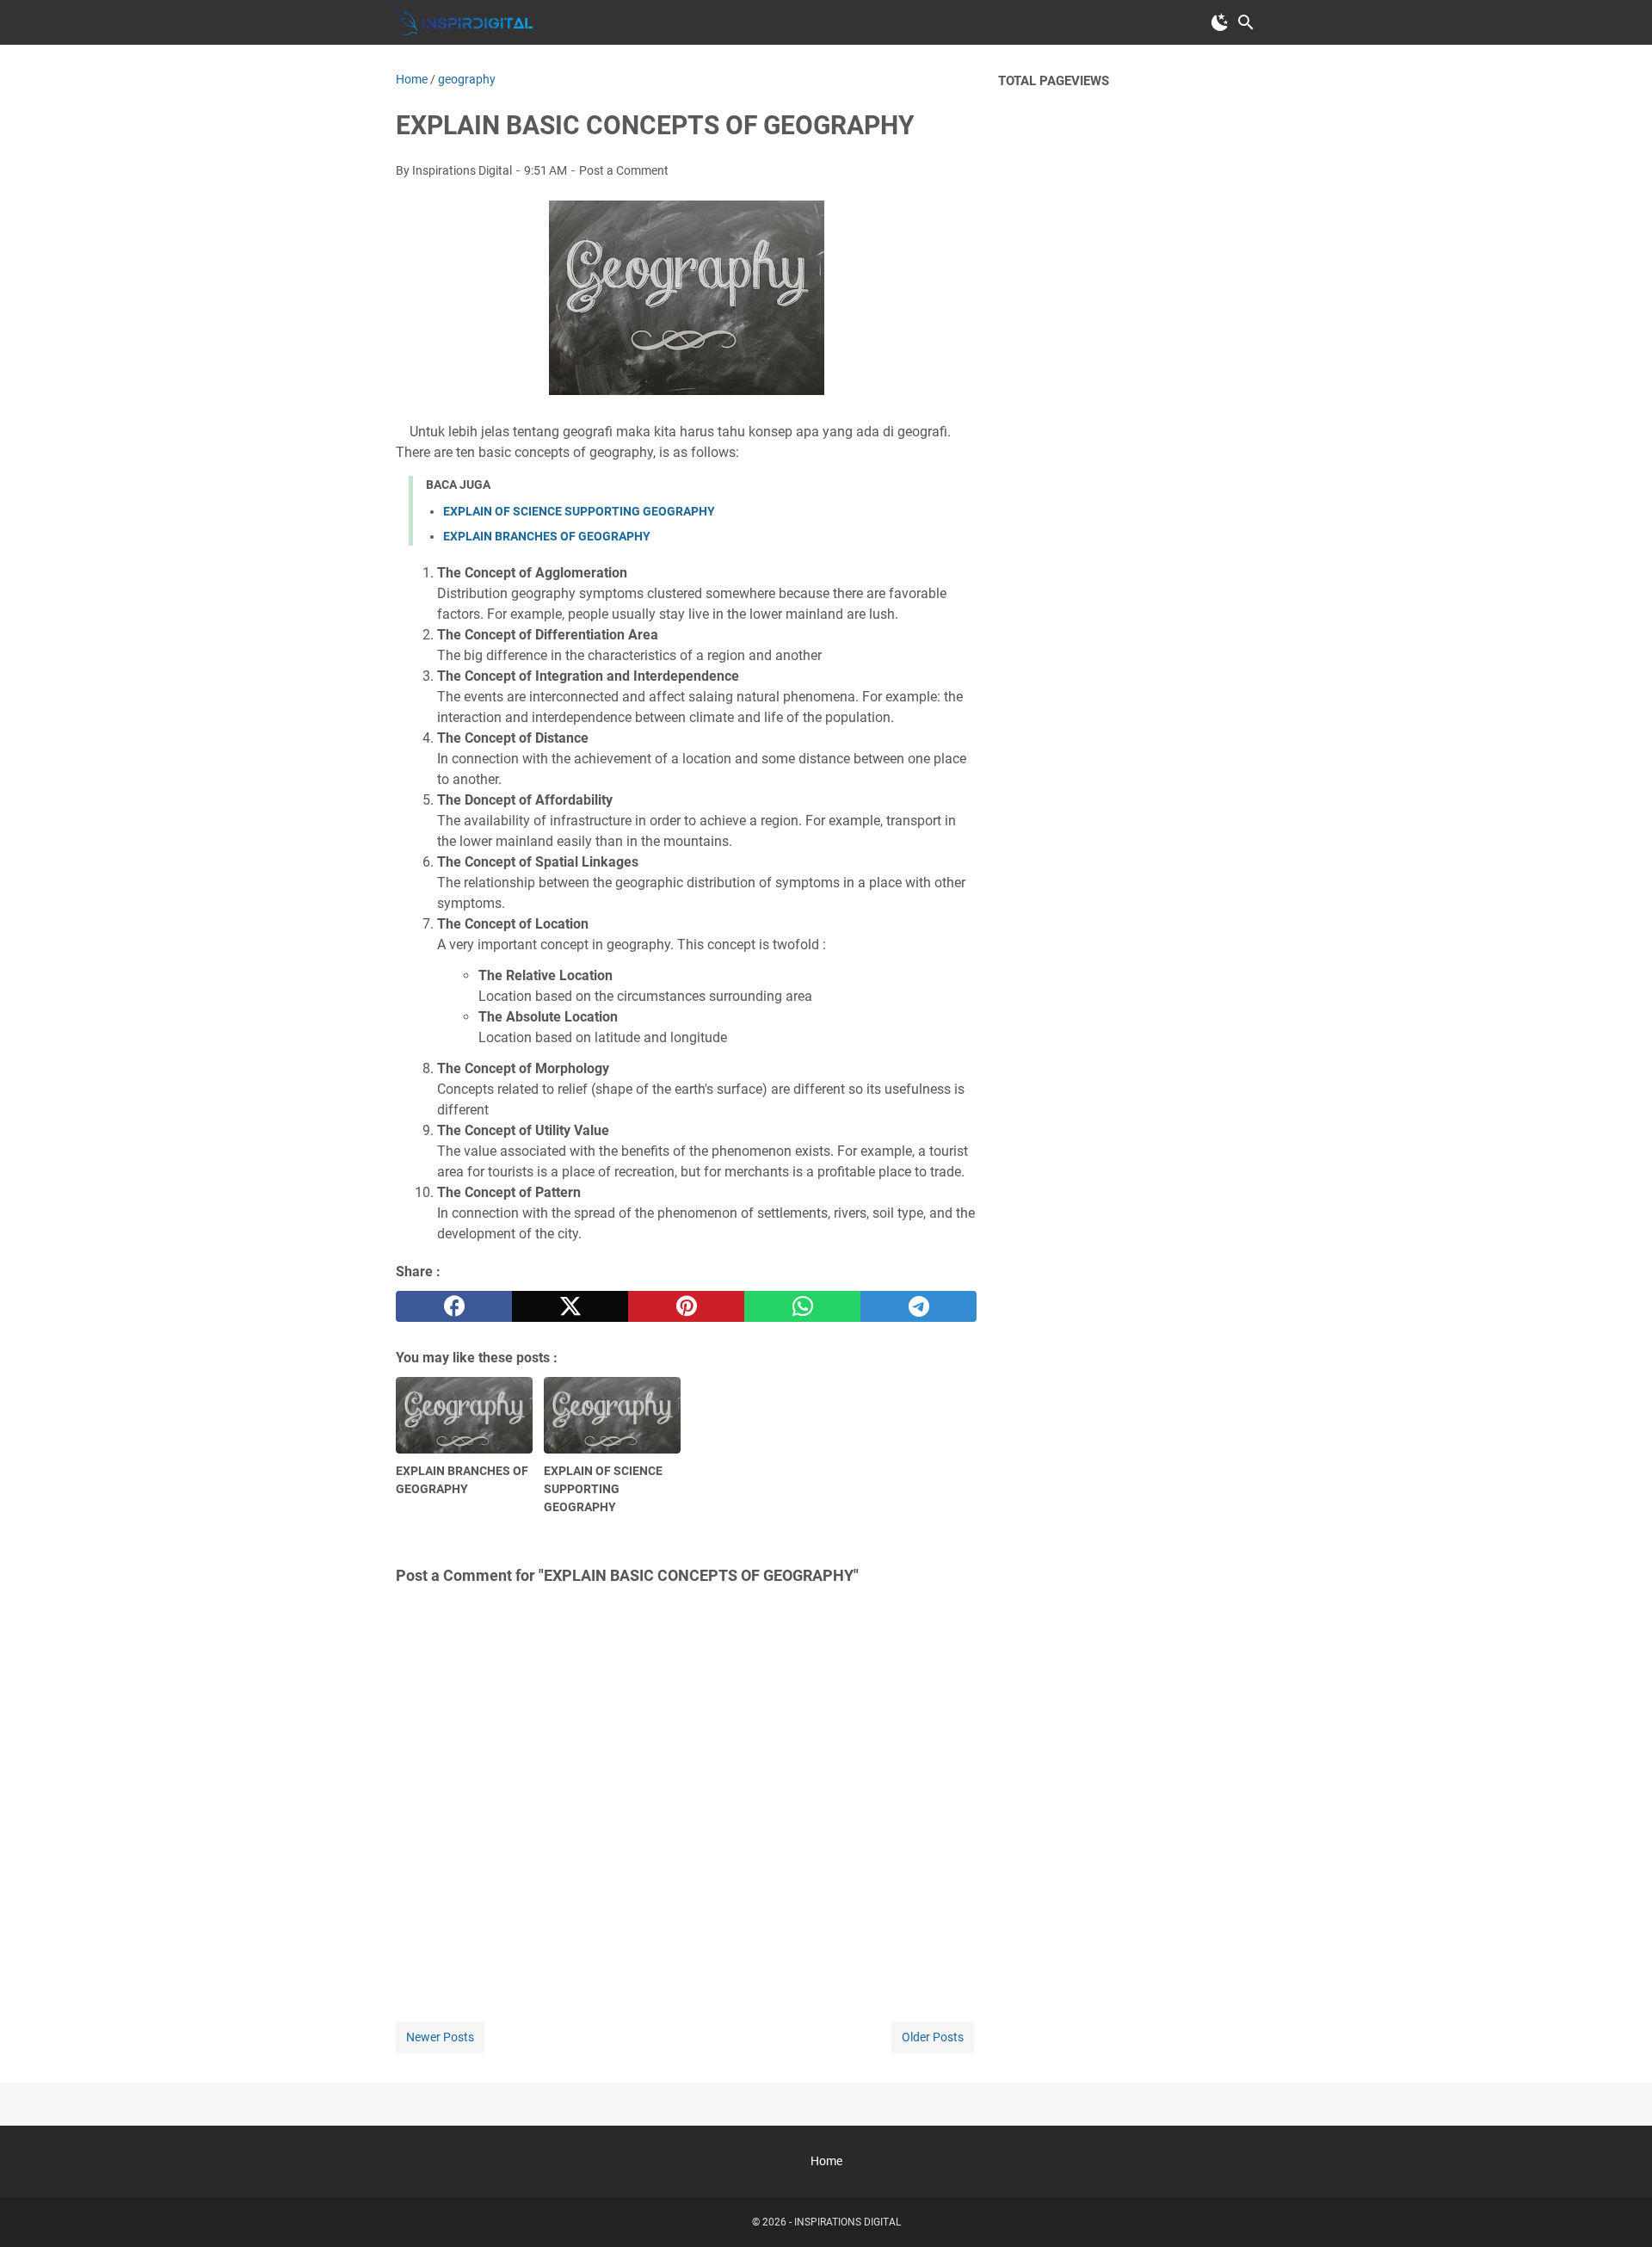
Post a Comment (624, 170)
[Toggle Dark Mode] (1220, 22)
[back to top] (1618, 2208)
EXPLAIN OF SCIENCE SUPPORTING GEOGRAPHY (579, 511)
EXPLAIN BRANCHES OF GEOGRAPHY (547, 536)
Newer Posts (440, 2037)
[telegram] (918, 1306)
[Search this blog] (1246, 22)
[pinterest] (686, 1306)
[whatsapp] (802, 1306)
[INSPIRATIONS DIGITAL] (465, 22)
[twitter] (570, 1306)
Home (826, 2161)
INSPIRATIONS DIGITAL (848, 2222)
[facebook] (454, 1306)
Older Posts (933, 2037)
